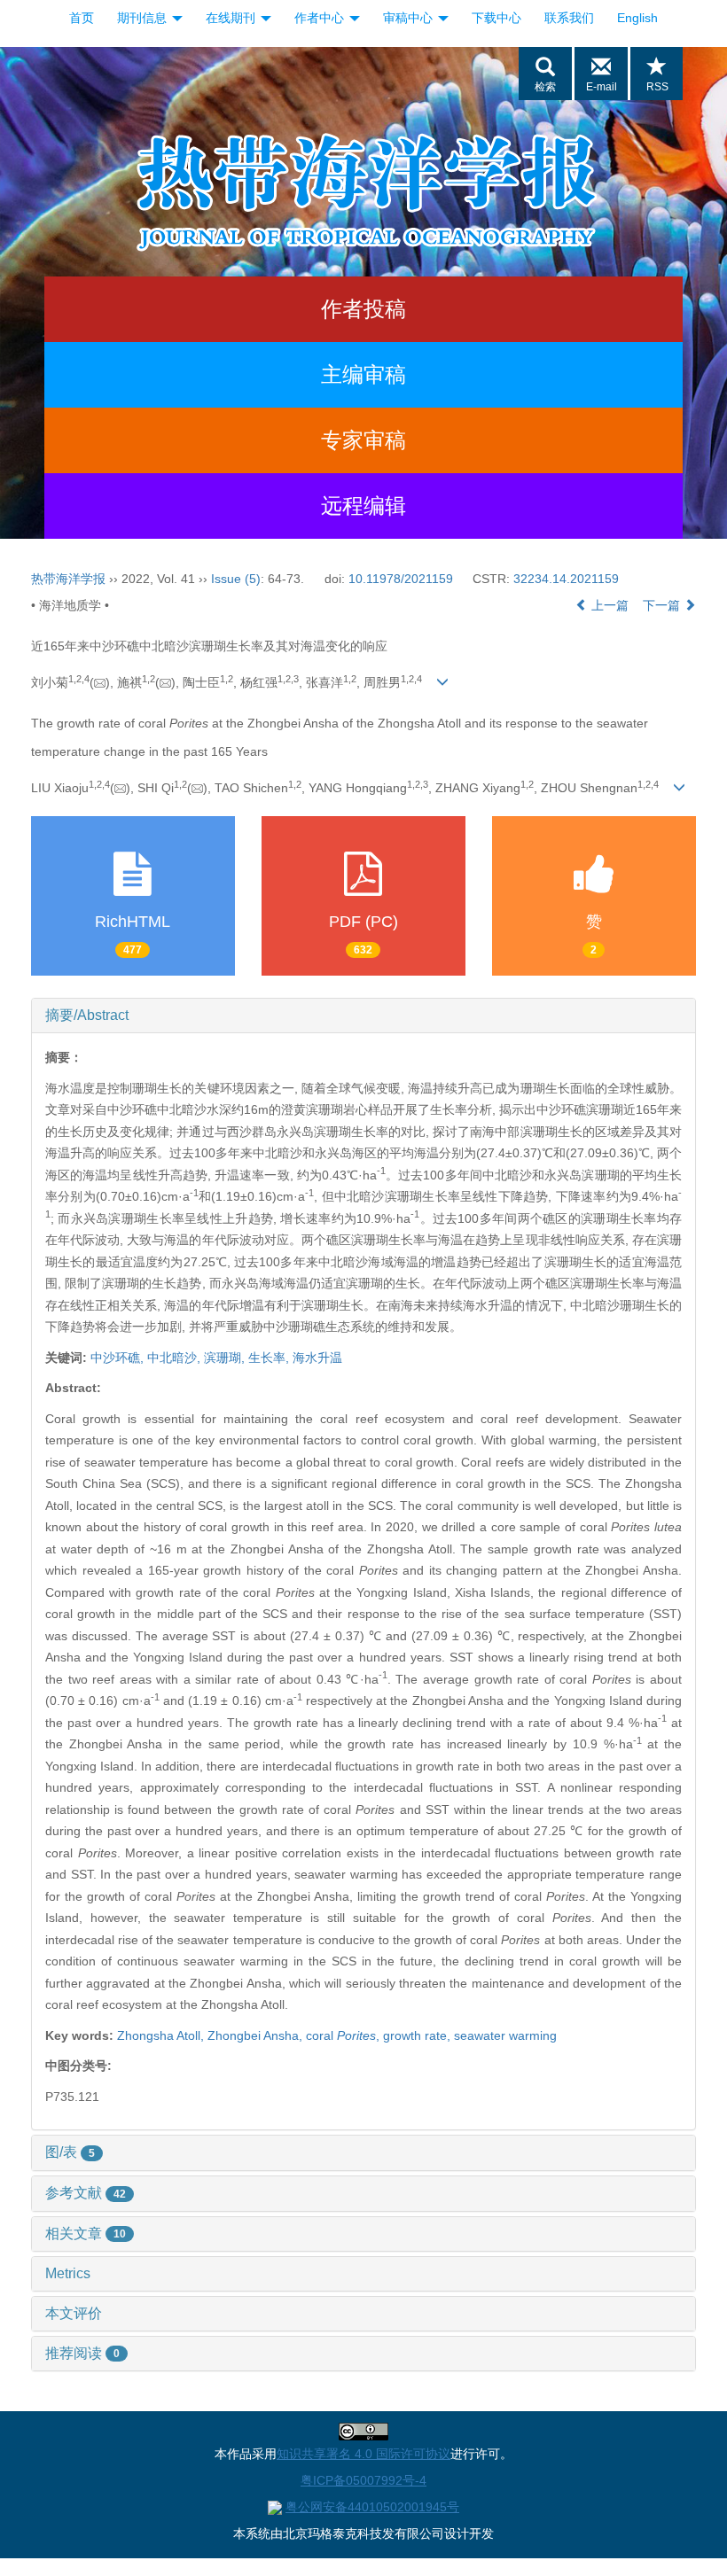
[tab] (363, 1016)
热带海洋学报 (68, 579)
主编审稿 (363, 374)
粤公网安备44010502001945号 (372, 2507)
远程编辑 (363, 506)
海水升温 (317, 1358)
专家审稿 (363, 440)
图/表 (70, 2152)
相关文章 (86, 2234)
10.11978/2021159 (401, 579)
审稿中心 (410, 18)
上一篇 (608, 605)
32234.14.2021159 (566, 579)
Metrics (68, 2273)
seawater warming (505, 2035)
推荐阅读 (82, 2353)
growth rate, (418, 2035)
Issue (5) (236, 579)
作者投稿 (363, 309)
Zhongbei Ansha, (257, 2035)
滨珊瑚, (226, 1358)
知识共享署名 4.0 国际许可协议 (363, 2454)
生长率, (270, 1358)
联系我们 (569, 18)
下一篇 (663, 605)
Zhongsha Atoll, (162, 2035)
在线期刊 (232, 18)
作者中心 (321, 18)
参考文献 (86, 2193)
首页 (82, 18)
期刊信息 (144, 18)
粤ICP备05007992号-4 (363, 2480)
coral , (344, 2035)
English (637, 18)
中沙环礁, (119, 1358)
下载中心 (496, 18)
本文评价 (74, 2313)
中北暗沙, (176, 1358)
